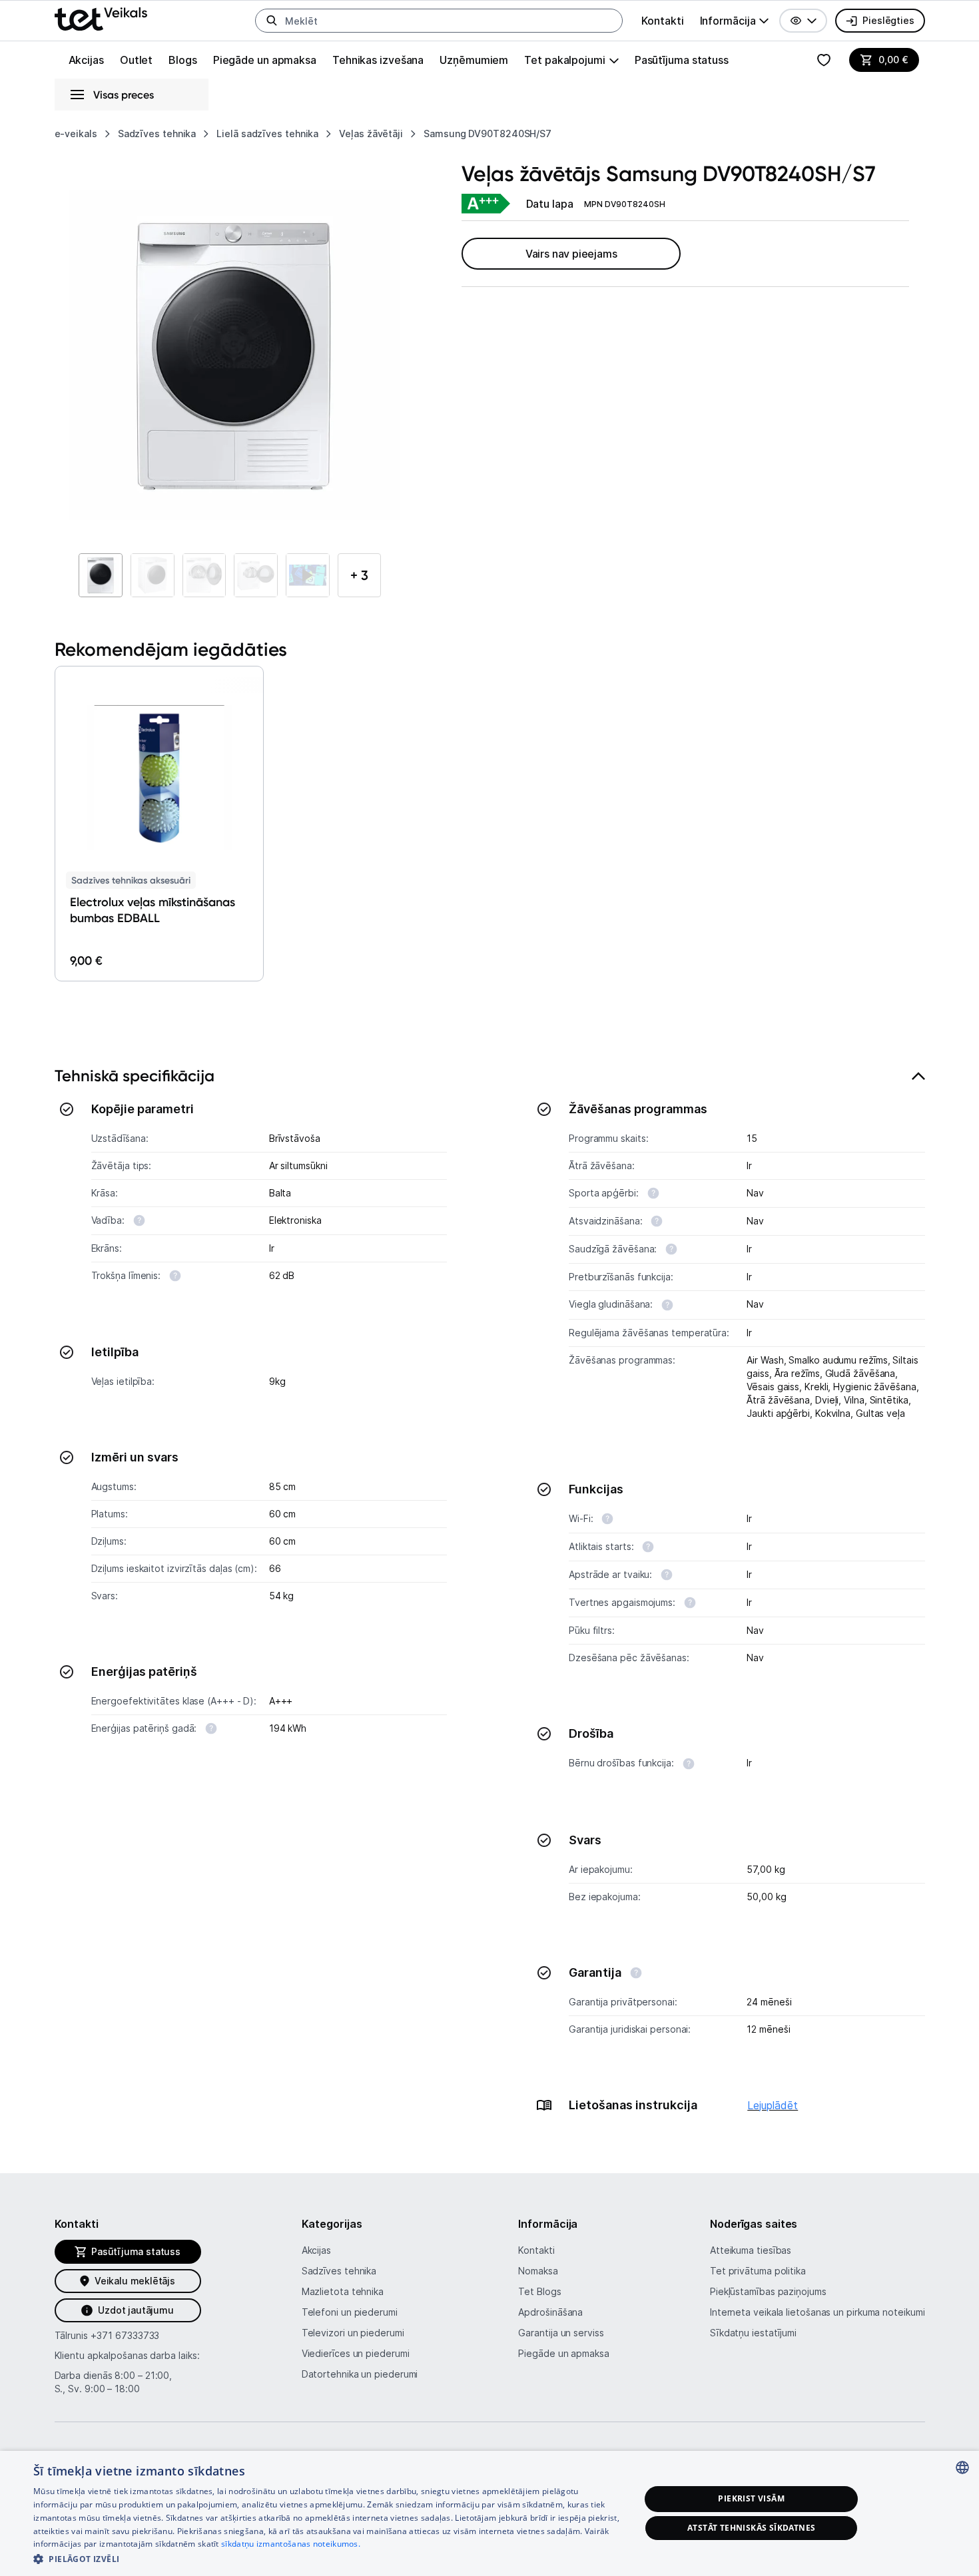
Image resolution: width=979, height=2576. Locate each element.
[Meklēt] (272, 21)
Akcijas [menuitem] (86, 60)
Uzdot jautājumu (136, 2310)
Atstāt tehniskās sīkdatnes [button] (751, 2528)
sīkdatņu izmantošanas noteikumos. (291, 2544)
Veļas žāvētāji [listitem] (371, 133)
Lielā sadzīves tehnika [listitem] (267, 133)
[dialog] (489, 2513)
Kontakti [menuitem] (662, 21)
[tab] (490, 1598)
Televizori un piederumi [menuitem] (353, 2333)
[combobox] (962, 2467)
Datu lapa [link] (550, 204)
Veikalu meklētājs (135, 2281)
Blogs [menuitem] (183, 60)
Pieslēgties (888, 20)
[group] (735, 21)
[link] (486, 204)
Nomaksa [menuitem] (538, 2271)
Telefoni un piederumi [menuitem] (350, 2312)
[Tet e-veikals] (101, 19)
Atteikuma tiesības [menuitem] (751, 2250)
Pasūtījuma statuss (682, 60)
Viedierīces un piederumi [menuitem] (356, 2353)
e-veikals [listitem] (76, 133)
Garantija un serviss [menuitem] (561, 2333)
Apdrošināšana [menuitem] (550, 2312)
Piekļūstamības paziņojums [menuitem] (768, 2291)
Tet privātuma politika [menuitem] (758, 2271)
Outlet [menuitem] (136, 60)
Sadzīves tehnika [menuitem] (339, 2271)
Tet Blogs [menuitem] (539, 2291)
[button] (803, 21)
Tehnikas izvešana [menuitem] (378, 60)
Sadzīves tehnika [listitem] (157, 133)
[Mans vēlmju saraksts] (824, 60)
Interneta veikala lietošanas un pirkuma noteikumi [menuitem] (817, 2312)
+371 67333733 (125, 2335)
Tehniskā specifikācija (135, 1076)
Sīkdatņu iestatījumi (753, 2333)
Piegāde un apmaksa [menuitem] (265, 60)
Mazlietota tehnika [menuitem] (343, 2291)
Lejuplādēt (773, 2105)
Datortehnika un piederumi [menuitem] (360, 2374)
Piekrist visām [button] (751, 2498)
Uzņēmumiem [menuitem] (474, 60)
